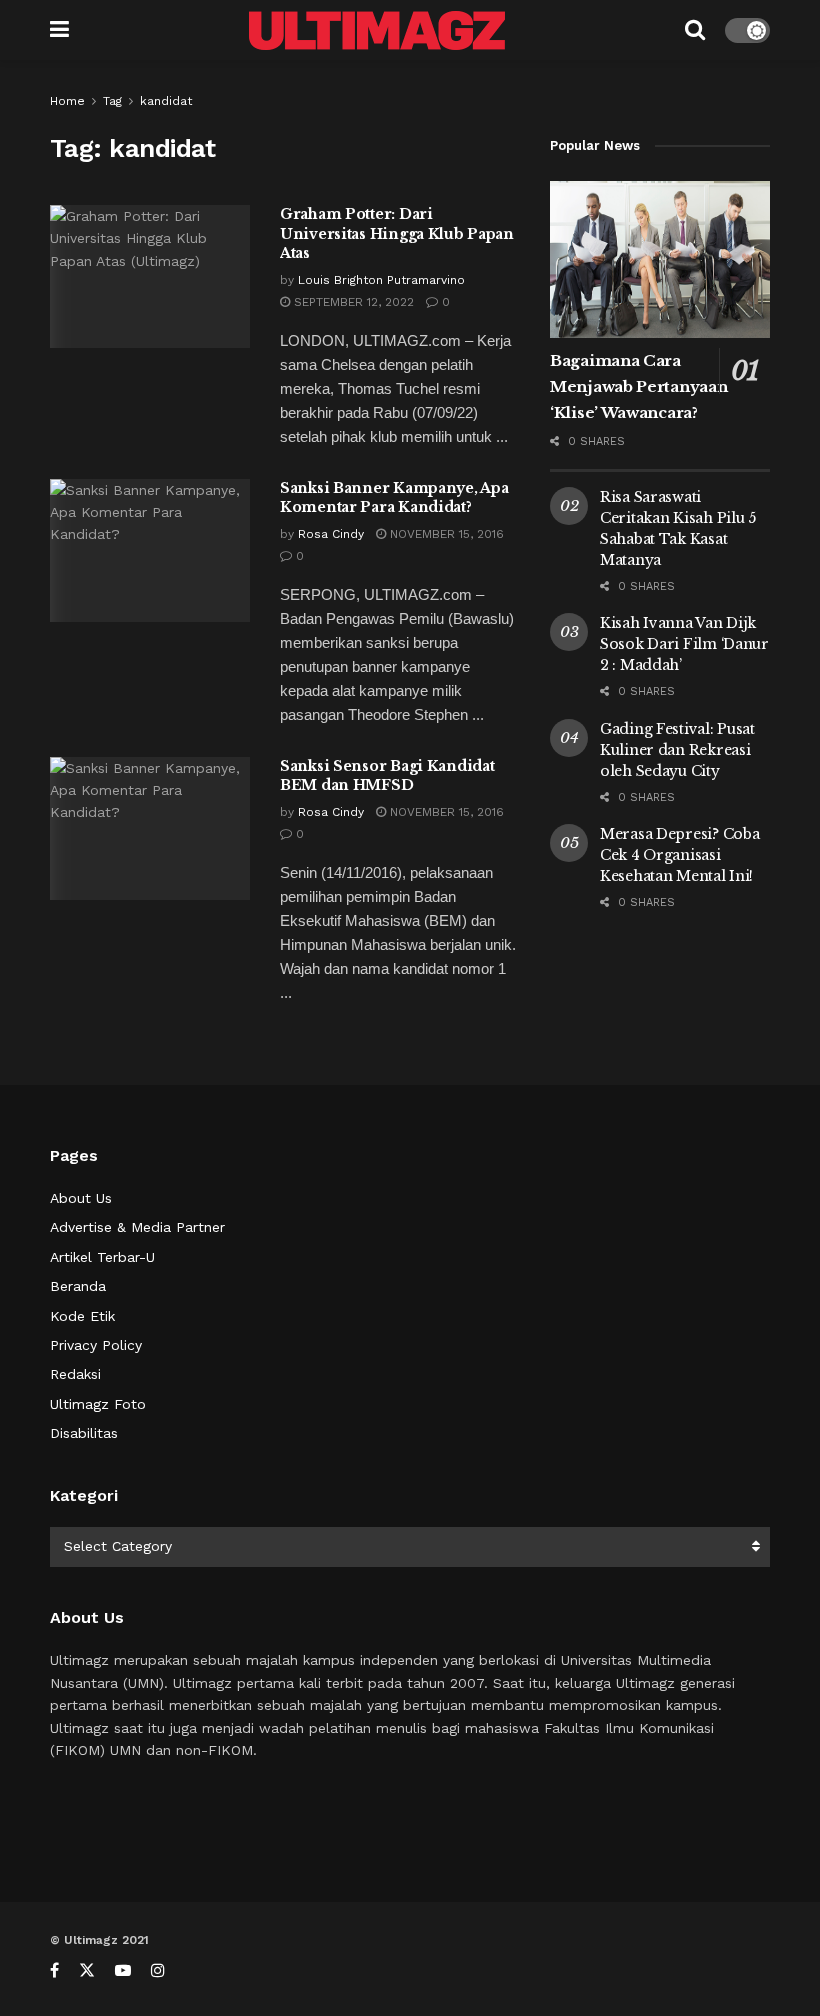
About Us (81, 1198)
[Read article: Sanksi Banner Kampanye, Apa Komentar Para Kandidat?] (150, 550)
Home (67, 101)
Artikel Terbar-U (102, 1257)
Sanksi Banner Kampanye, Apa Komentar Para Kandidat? (394, 498)
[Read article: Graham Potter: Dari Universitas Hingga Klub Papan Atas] (150, 276)
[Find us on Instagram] (158, 1970)
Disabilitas (84, 1433)
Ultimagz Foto (98, 1404)
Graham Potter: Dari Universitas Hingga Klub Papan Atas (397, 233)
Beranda (78, 1286)
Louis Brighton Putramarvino (381, 280)
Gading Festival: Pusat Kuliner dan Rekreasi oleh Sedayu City (677, 750)
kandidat (166, 101)
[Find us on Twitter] (87, 1970)
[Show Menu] (59, 30)
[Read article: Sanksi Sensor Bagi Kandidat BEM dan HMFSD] (150, 828)
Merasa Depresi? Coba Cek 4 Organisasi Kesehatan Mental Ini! (679, 855)
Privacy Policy (96, 1345)
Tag (112, 101)
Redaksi (75, 1374)
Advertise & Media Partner (137, 1227)
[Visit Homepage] (377, 30)
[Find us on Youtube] (123, 1970)
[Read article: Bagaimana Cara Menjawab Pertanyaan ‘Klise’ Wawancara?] (660, 259)
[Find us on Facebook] (54, 1970)
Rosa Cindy (331, 534)
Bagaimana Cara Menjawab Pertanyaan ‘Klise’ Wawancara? (638, 386)
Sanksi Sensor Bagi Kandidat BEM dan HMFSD (387, 776)
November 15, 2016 (445, 534)
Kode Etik (82, 1316)
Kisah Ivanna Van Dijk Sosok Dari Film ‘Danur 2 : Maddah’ (684, 644)
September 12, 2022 (352, 302)
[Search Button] (695, 30)
